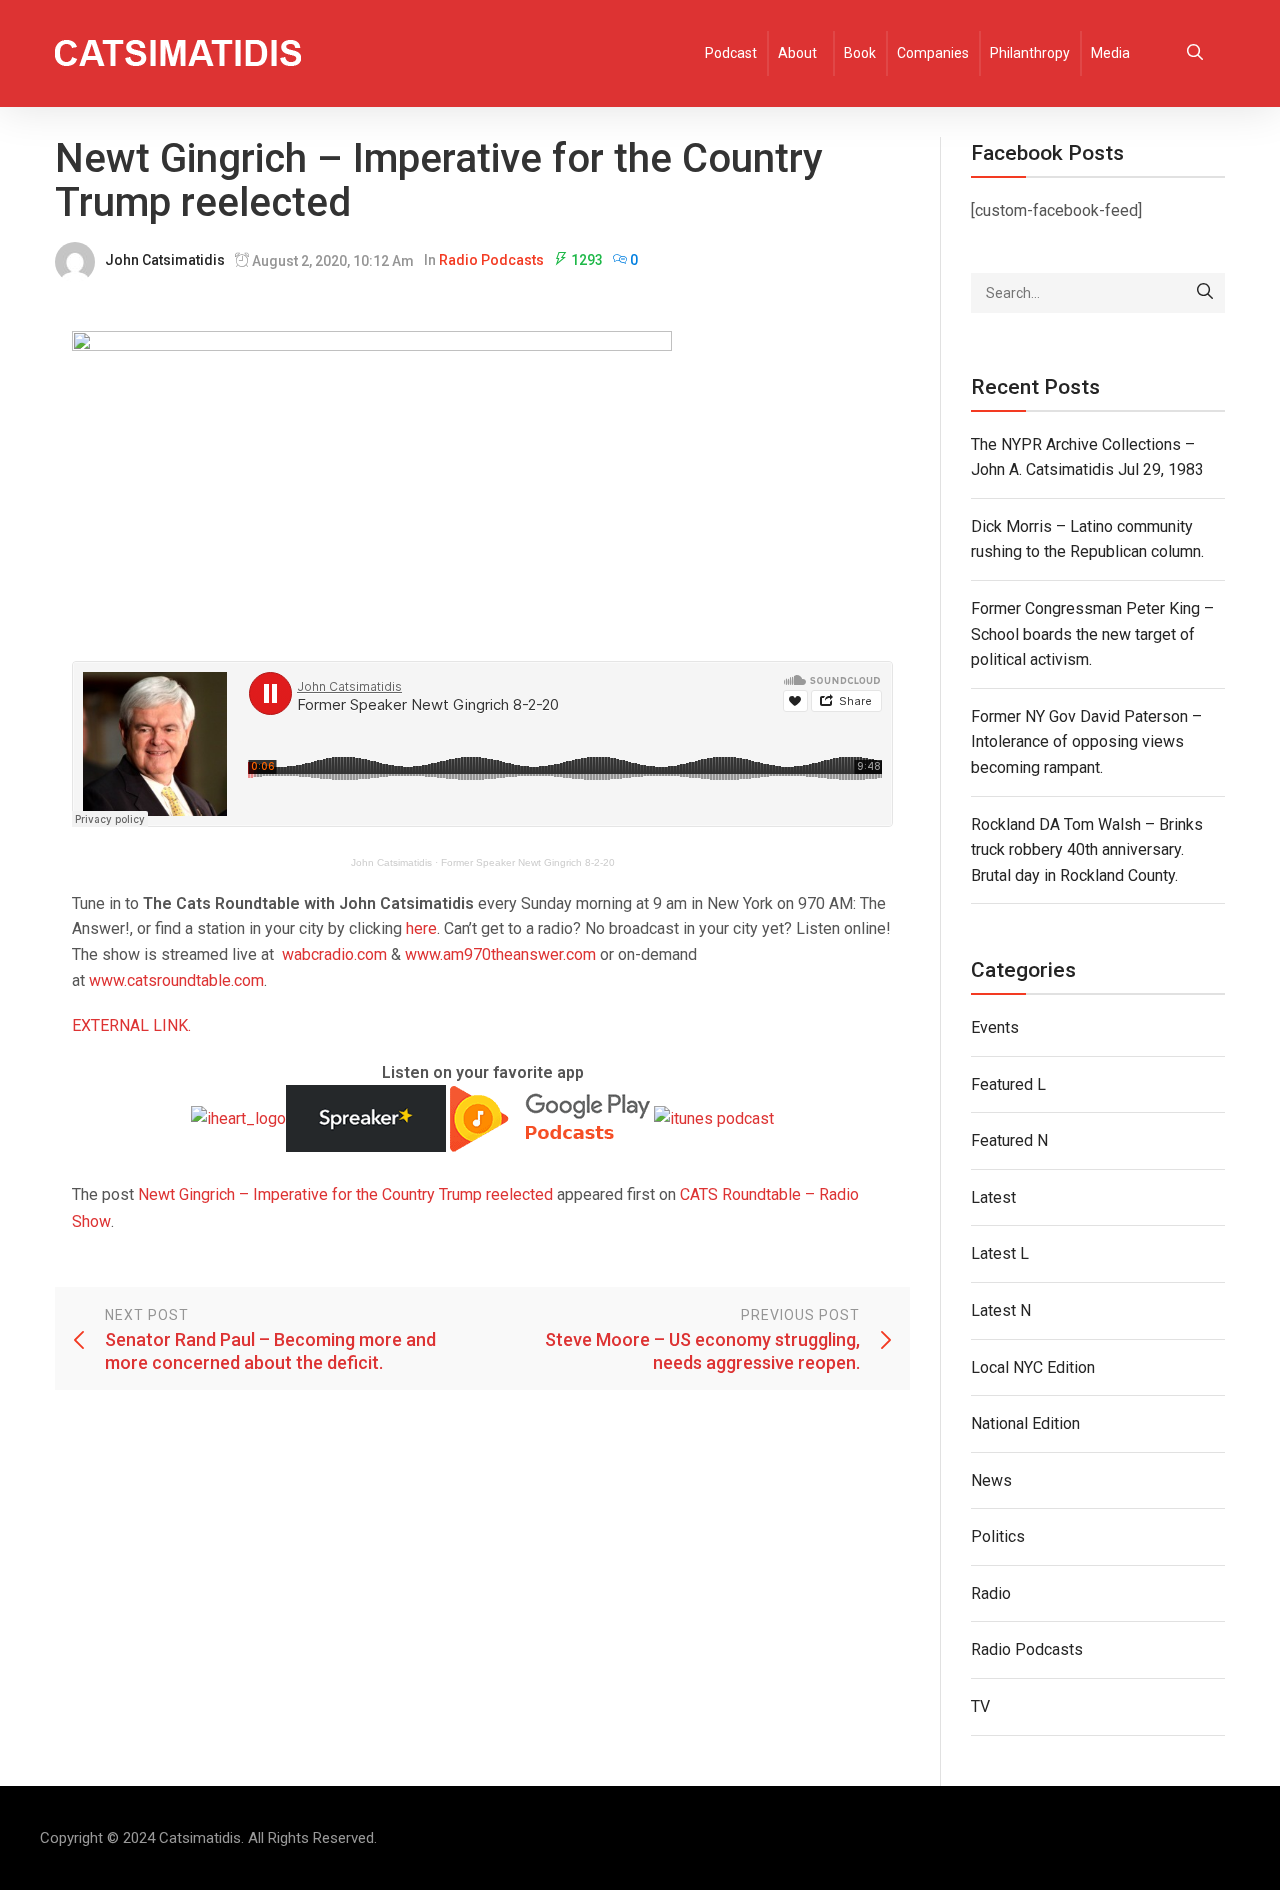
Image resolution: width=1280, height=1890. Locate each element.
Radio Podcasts (491, 260)
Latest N (1001, 1310)
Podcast (731, 53)
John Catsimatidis (165, 260)
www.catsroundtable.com (176, 980)
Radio (991, 1593)
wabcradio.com (334, 954)
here (421, 928)
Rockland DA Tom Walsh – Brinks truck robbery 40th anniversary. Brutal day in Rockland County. (1087, 850)
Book (860, 53)
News (991, 1480)
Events (995, 1027)
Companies (933, 53)
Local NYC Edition (1033, 1367)
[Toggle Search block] (1195, 53)
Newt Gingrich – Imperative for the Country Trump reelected (345, 1194)
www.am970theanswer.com (500, 954)
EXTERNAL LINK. (131, 1025)
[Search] (1205, 293)
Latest (993, 1197)
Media (1110, 53)
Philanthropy (1030, 53)
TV (980, 1706)
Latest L (1000, 1253)
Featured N (1009, 1140)
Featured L (1008, 1084)
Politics (998, 1536)
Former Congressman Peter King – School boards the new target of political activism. (1092, 634)
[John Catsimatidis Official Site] (178, 53)
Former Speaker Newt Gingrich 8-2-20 (528, 862)
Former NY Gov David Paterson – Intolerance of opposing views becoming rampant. (1086, 742)
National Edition (1025, 1423)
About (797, 53)
